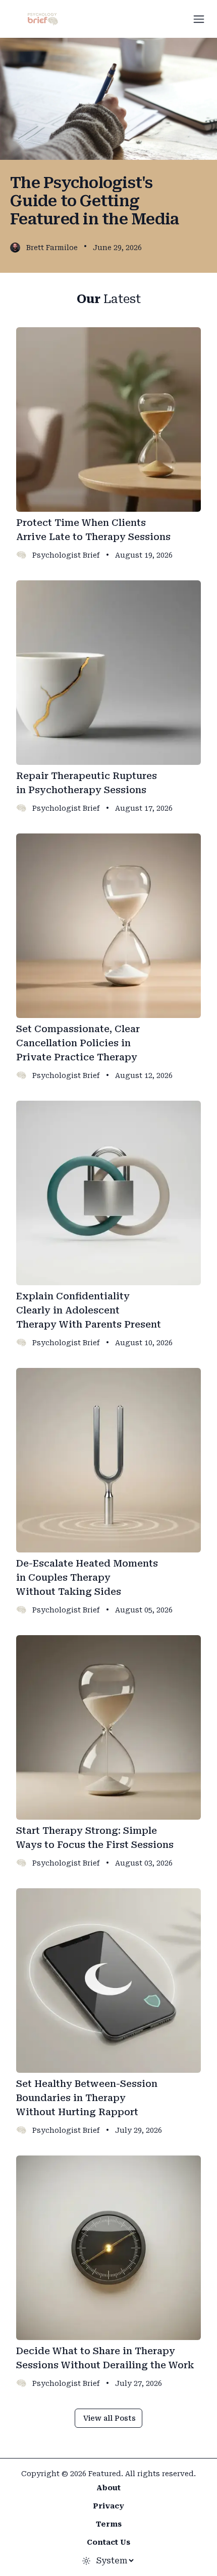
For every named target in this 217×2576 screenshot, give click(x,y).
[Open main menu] (199, 19)
